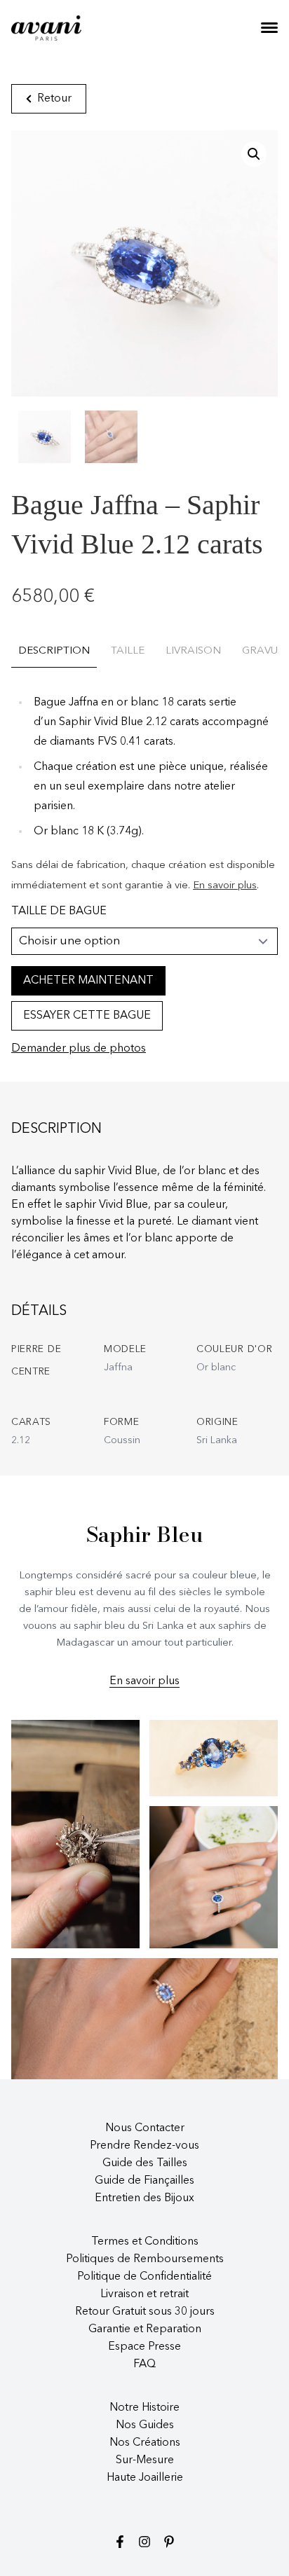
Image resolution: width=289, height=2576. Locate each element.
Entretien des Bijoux (144, 2198)
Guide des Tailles (145, 2163)
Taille (128, 651)
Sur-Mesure (145, 2460)
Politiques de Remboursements (145, 2259)
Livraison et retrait (144, 2294)
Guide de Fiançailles (144, 2181)
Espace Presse (144, 2347)
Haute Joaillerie (145, 2478)
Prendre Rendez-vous (144, 2146)
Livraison (193, 651)
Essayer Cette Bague (87, 1016)
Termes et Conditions (145, 2242)
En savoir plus (225, 886)
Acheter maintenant (88, 981)
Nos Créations (145, 2443)
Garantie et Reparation (145, 2329)
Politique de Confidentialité (144, 2277)
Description (54, 651)
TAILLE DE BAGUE (59, 911)
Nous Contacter (145, 2128)
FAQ (144, 2364)
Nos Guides (145, 2425)
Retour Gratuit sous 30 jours (145, 2312)
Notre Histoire (144, 2408)
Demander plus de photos (79, 1049)
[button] (254, 154)
